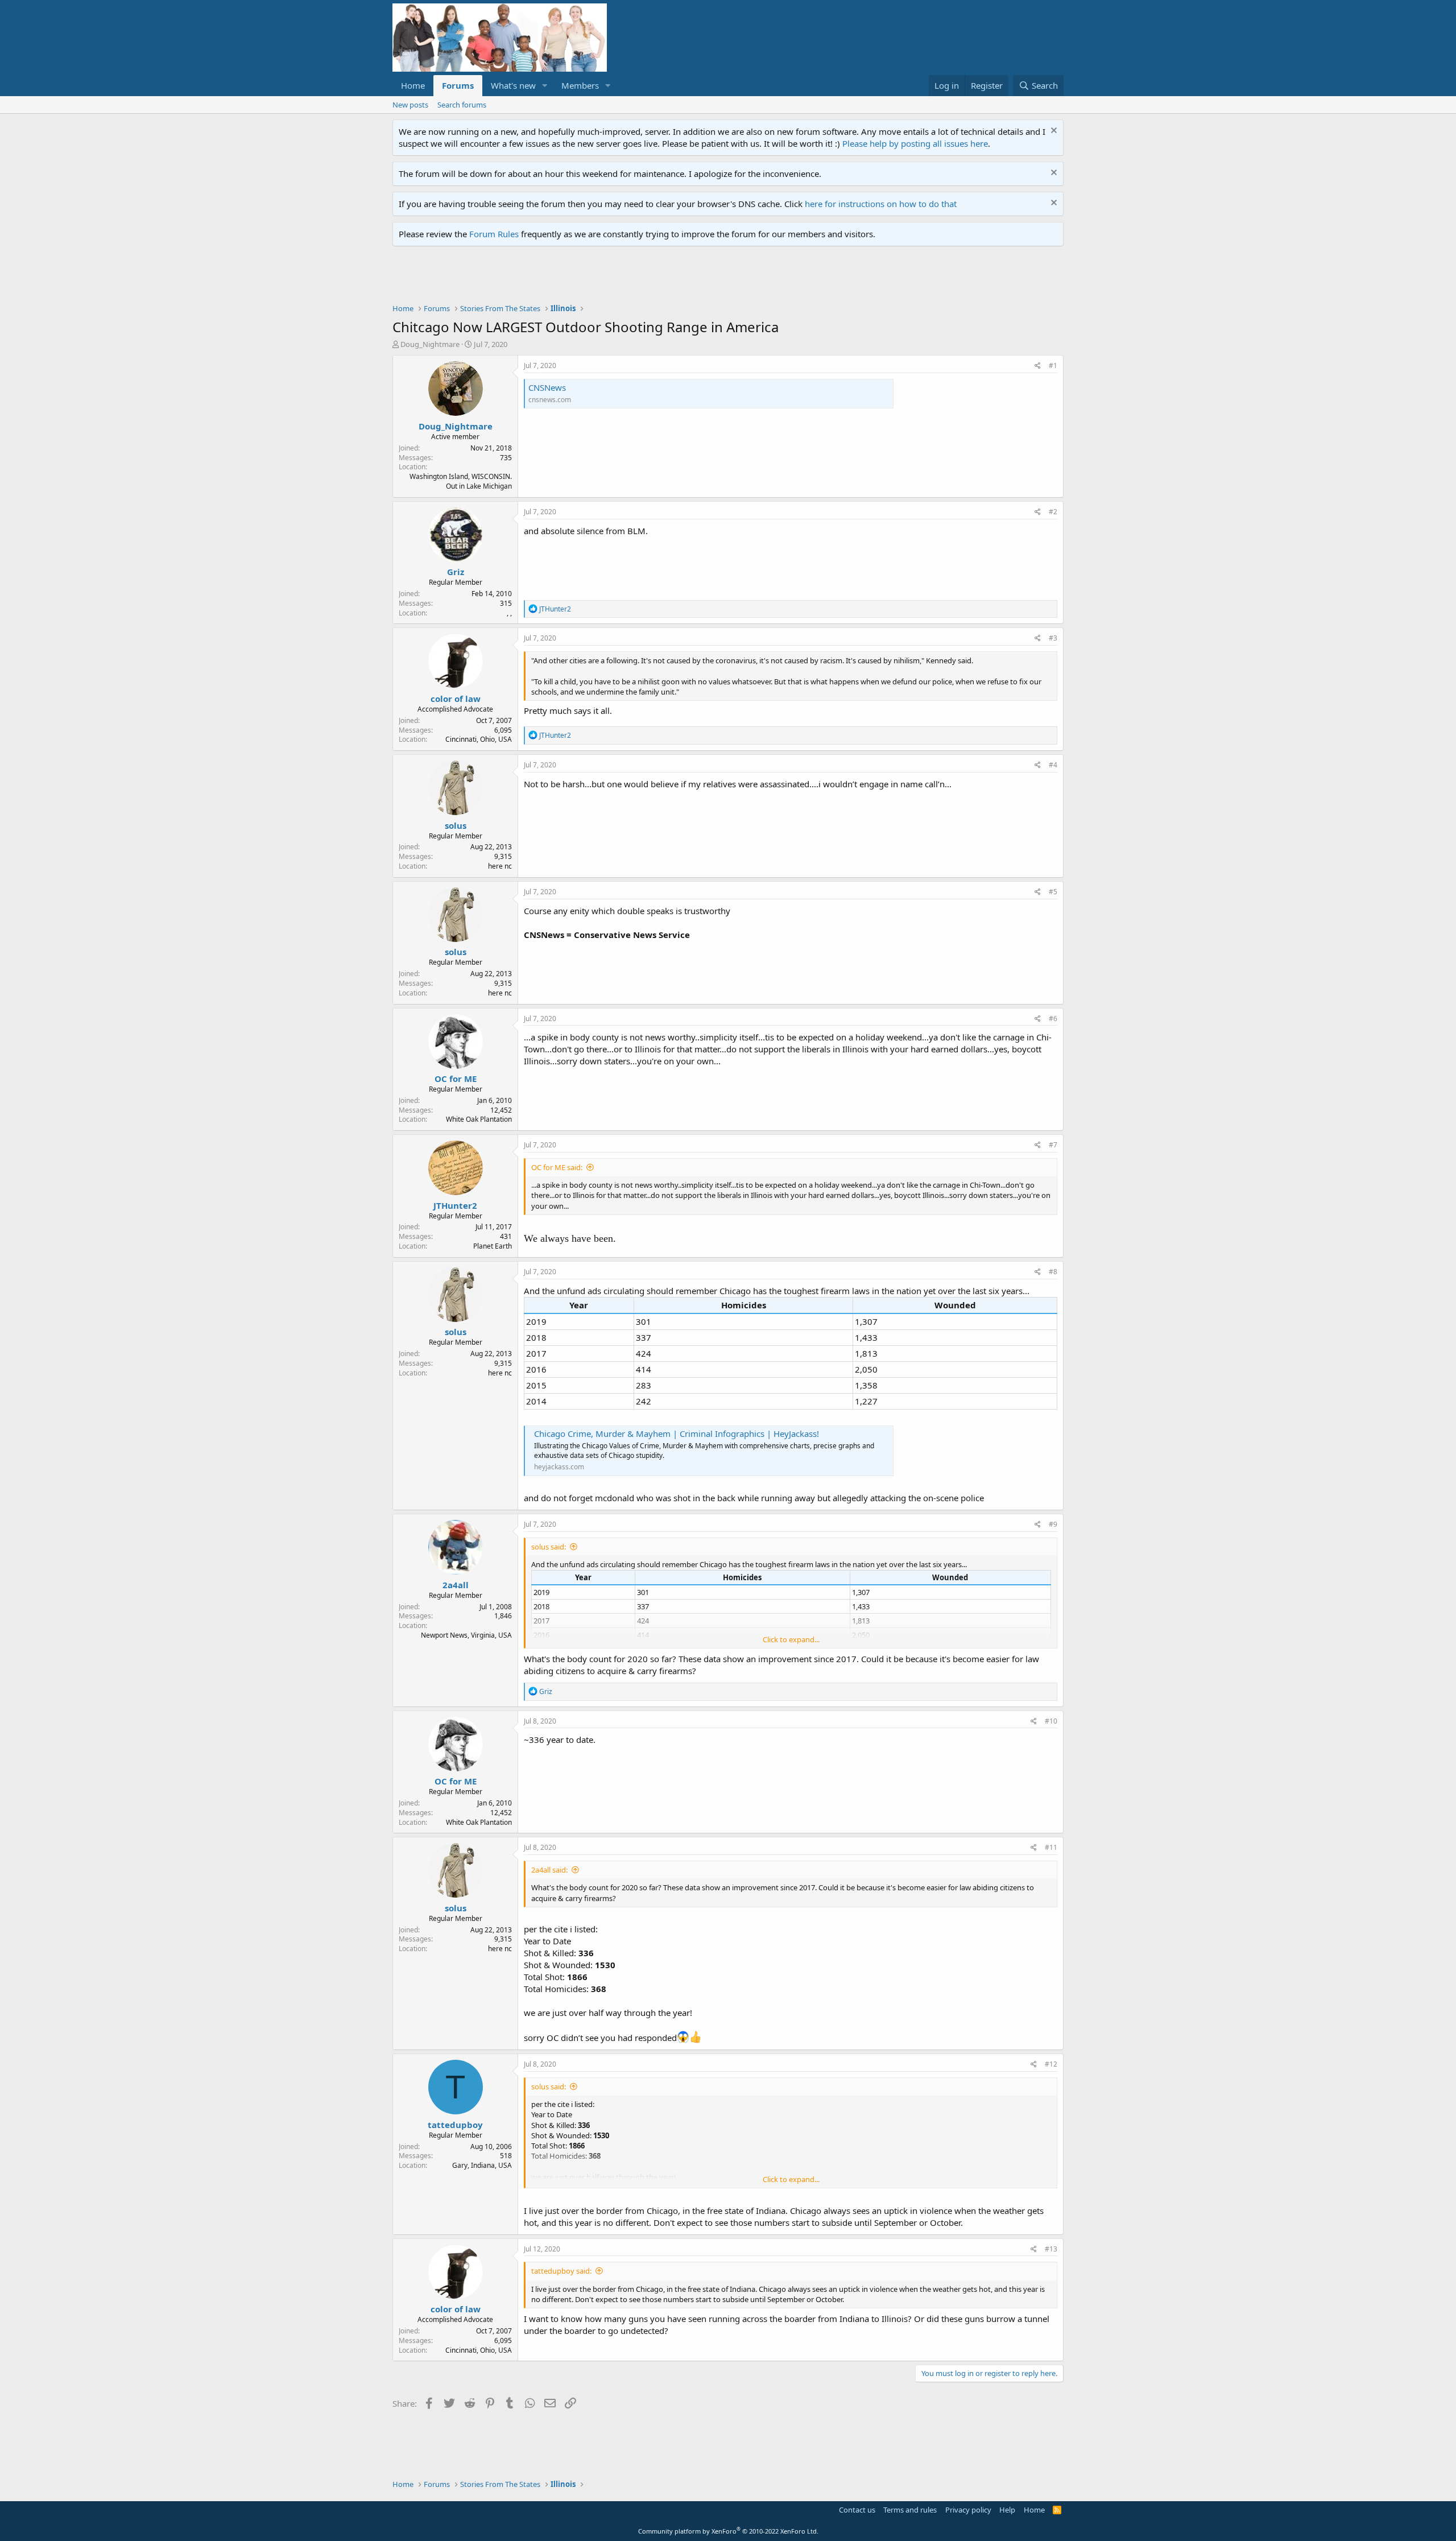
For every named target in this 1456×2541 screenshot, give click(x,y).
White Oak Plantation (479, 1119)
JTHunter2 (455, 1205)
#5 (1053, 892)
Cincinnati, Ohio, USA (479, 739)
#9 (1053, 1524)
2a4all (456, 1585)
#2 (1053, 512)
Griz (456, 572)
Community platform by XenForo (728, 2531)
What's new (513, 85)
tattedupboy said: (561, 2271)
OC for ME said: (557, 1167)
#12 (1051, 2064)
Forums (458, 85)
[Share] (1038, 366)
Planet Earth (493, 1246)
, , (509, 613)
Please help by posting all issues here (915, 143)
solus (456, 825)
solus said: (549, 1547)
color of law (456, 699)
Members (580, 85)
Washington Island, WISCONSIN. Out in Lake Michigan (461, 481)
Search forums (462, 105)
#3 (1053, 638)
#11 (1051, 1847)
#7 (1053, 1145)
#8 (1053, 1272)
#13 (1051, 2249)
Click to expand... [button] (791, 1639)
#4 (1053, 765)
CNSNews (547, 387)
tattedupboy (455, 2125)
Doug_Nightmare (430, 344)
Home (413, 85)
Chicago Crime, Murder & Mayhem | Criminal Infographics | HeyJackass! (677, 1433)
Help (1007, 2510)
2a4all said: (549, 1870)
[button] (545, 86)
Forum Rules (494, 234)
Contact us (857, 2510)
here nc (500, 866)
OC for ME (456, 1079)
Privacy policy (968, 2510)
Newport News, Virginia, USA (466, 1635)
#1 (1053, 365)
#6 (1053, 1019)
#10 (1051, 1721)
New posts (410, 105)
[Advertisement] (599, 278)
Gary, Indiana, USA (482, 2165)
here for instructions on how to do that (881, 204)
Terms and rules (910, 2510)
